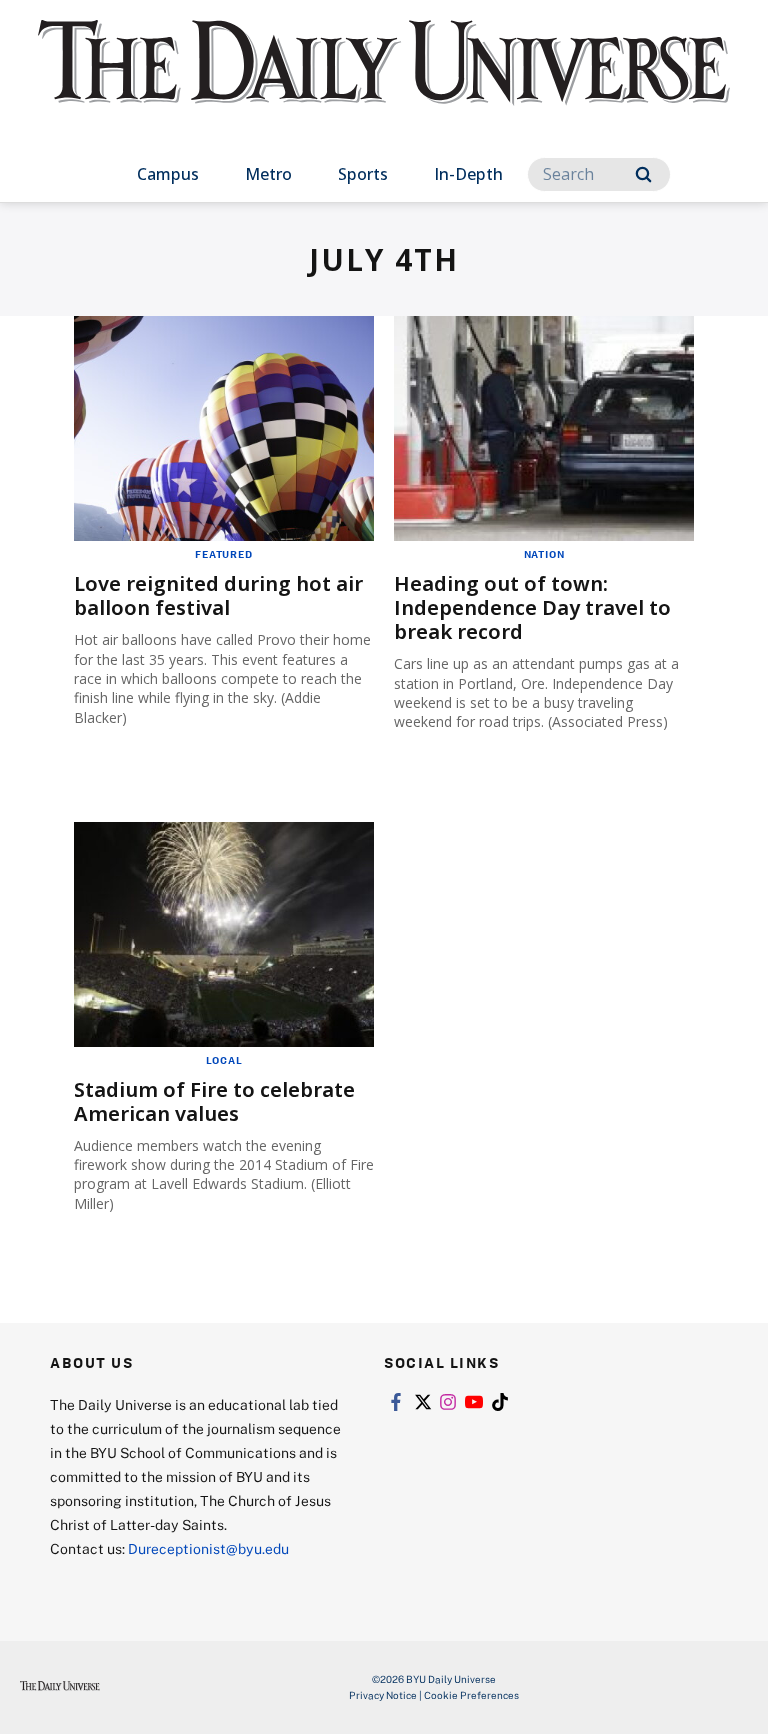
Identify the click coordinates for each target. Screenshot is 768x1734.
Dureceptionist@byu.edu (208, 1548)
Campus (168, 174)
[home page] (383, 80)
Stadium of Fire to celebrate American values (214, 1101)
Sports (363, 174)
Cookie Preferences (471, 1695)
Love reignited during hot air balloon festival (218, 595)
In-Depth (468, 174)
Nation (544, 554)
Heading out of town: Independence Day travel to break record (532, 607)
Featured (223, 554)
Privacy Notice (383, 1695)
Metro (268, 174)
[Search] (643, 174)
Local (224, 1060)
